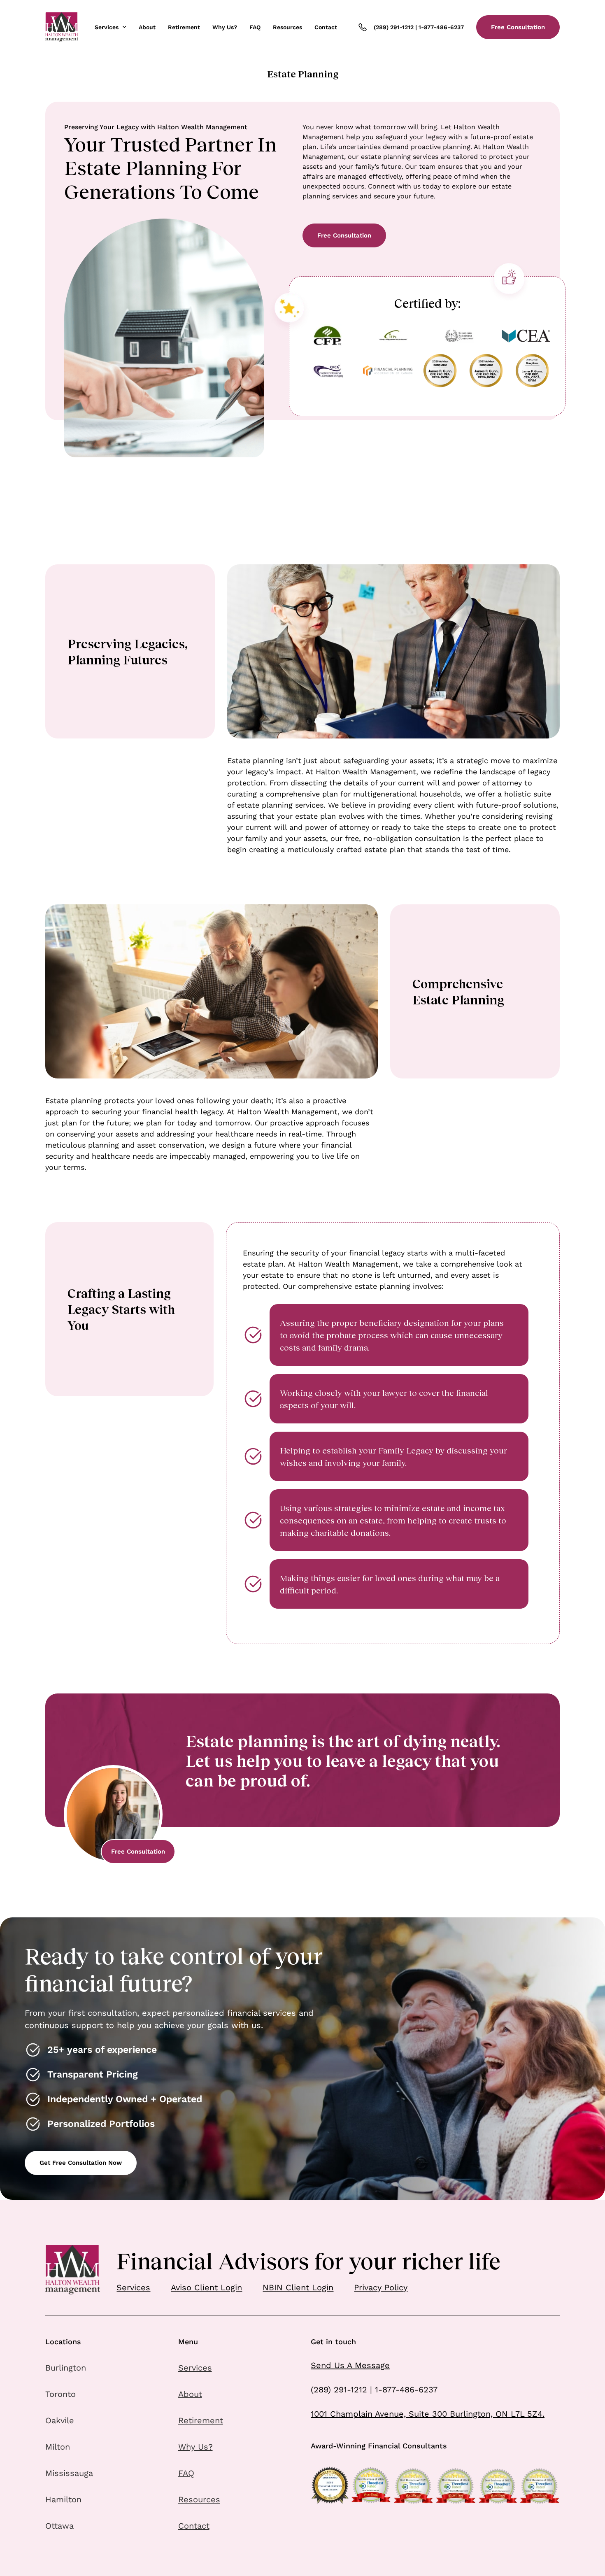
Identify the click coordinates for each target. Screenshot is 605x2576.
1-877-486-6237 (441, 27)
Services (107, 27)
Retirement (184, 27)
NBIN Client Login (298, 2287)
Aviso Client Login (206, 2287)
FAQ (255, 27)
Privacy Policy (381, 2287)
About (147, 27)
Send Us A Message (350, 2365)
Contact (326, 27)
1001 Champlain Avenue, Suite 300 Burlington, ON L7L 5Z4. (428, 2414)
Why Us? (225, 27)
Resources (287, 27)
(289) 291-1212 (394, 27)
